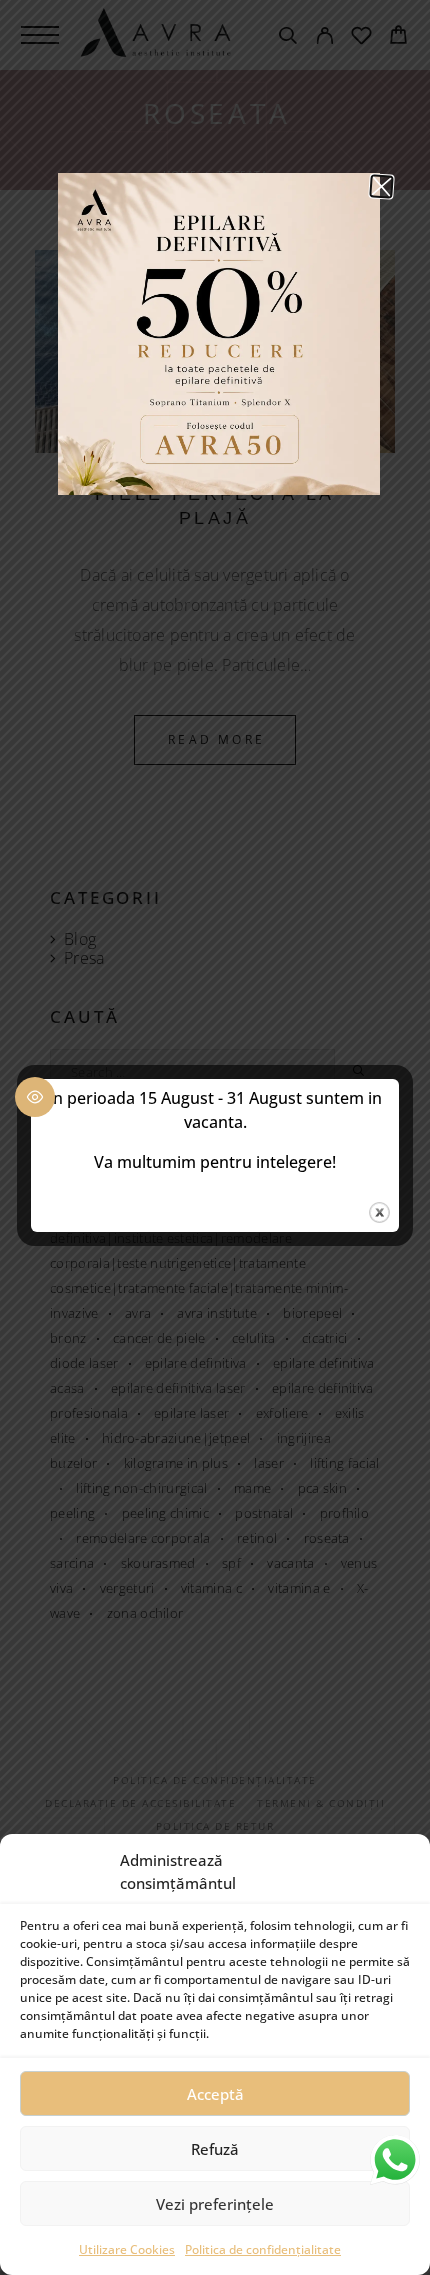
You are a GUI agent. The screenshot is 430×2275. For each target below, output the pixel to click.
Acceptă (215, 2094)
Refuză (215, 2149)
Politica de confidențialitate (263, 2249)
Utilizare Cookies (127, 2249)
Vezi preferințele (215, 2204)
